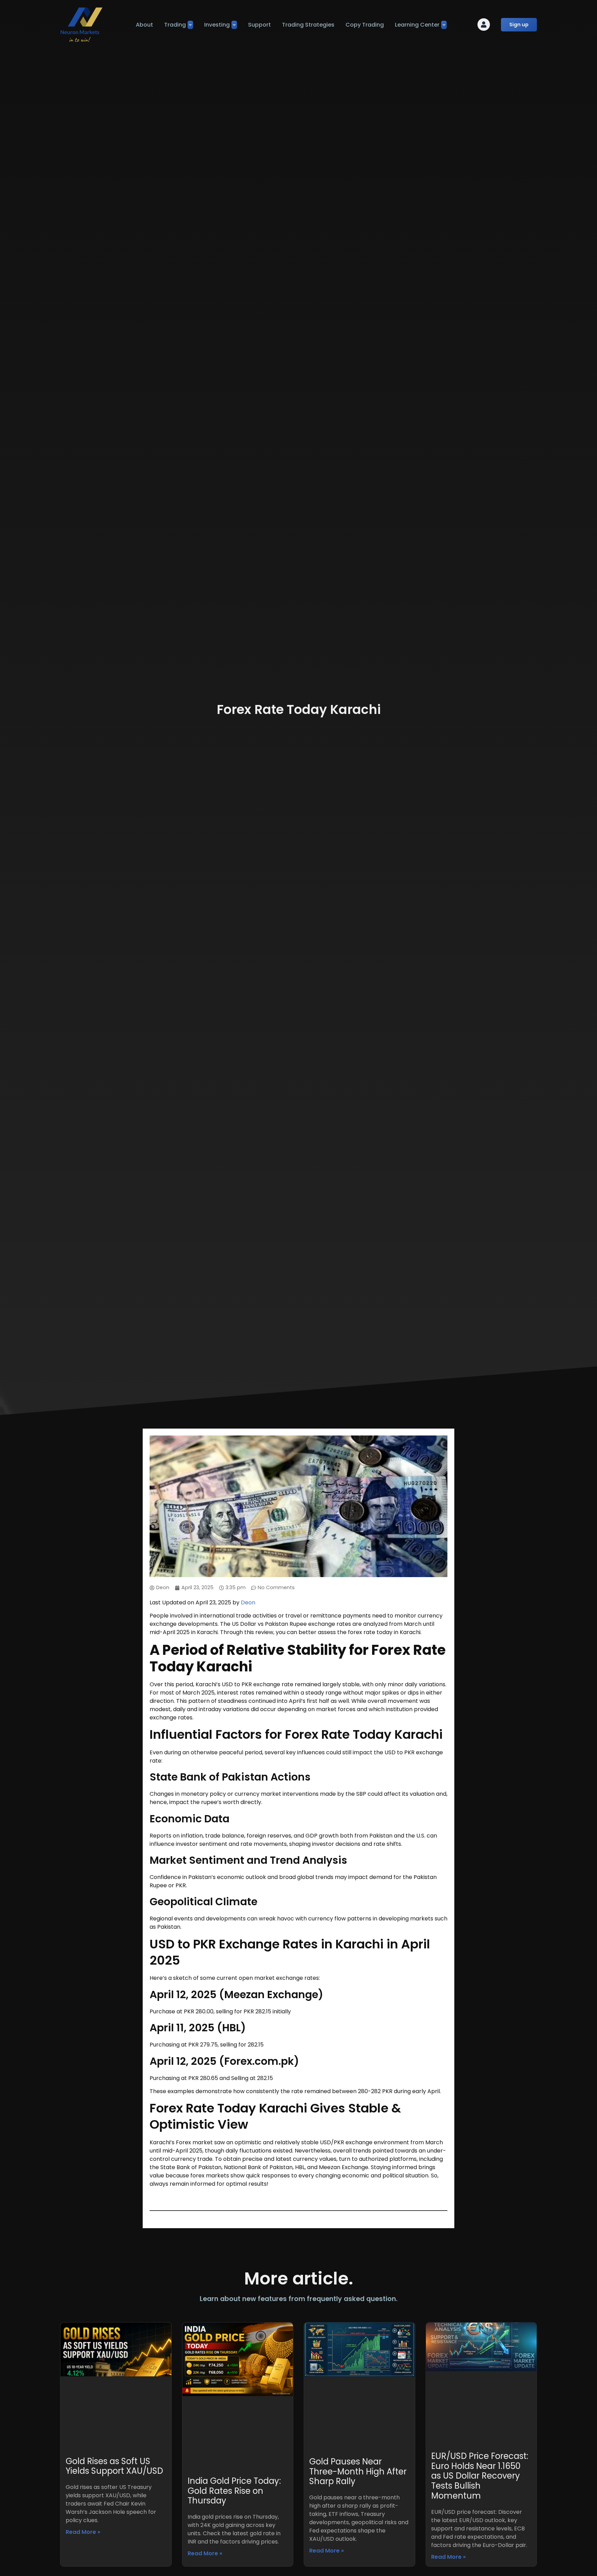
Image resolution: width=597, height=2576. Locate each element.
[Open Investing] (234, 25)
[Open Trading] (190, 25)
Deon (248, 1602)
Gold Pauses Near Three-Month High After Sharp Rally (358, 2472)
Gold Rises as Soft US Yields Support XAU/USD (114, 2466)
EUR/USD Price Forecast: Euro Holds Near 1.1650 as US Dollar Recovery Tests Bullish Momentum (480, 2476)
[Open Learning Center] (444, 25)
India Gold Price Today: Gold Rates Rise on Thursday (234, 2491)
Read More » (83, 2532)
